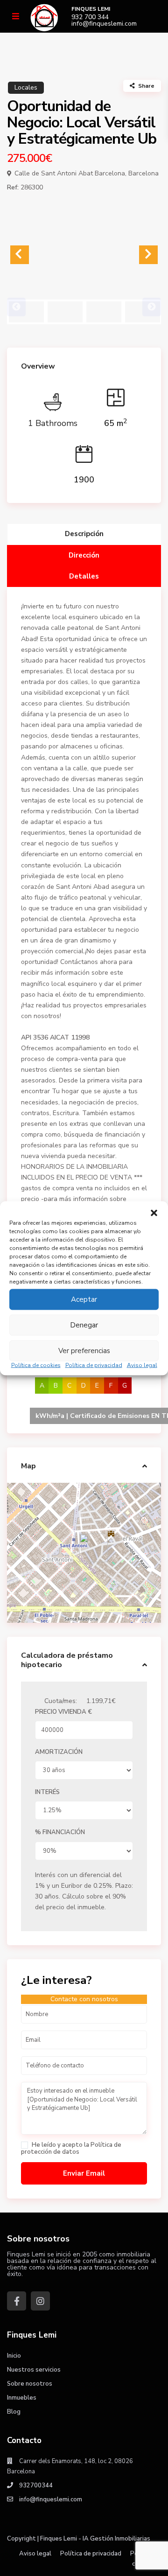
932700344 (36, 2485)
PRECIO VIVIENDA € (63, 1712)
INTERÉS (47, 1792)
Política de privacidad (94, 1365)
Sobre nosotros (30, 2384)
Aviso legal (142, 1365)
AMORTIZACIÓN (59, 1752)
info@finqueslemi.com (104, 24)
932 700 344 (90, 17)
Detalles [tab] (84, 576)
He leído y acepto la (71, 2148)
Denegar (84, 1325)
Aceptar (84, 1299)
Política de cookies (36, 1365)
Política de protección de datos (71, 2148)
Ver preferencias (84, 1351)
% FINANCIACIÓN (60, 1832)
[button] (154, 1213)
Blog (14, 2412)
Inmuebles (22, 2398)
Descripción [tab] (84, 534)
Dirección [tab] (84, 555)
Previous (16, 307)
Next (152, 307)
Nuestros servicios (34, 2370)
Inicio (14, 2356)
